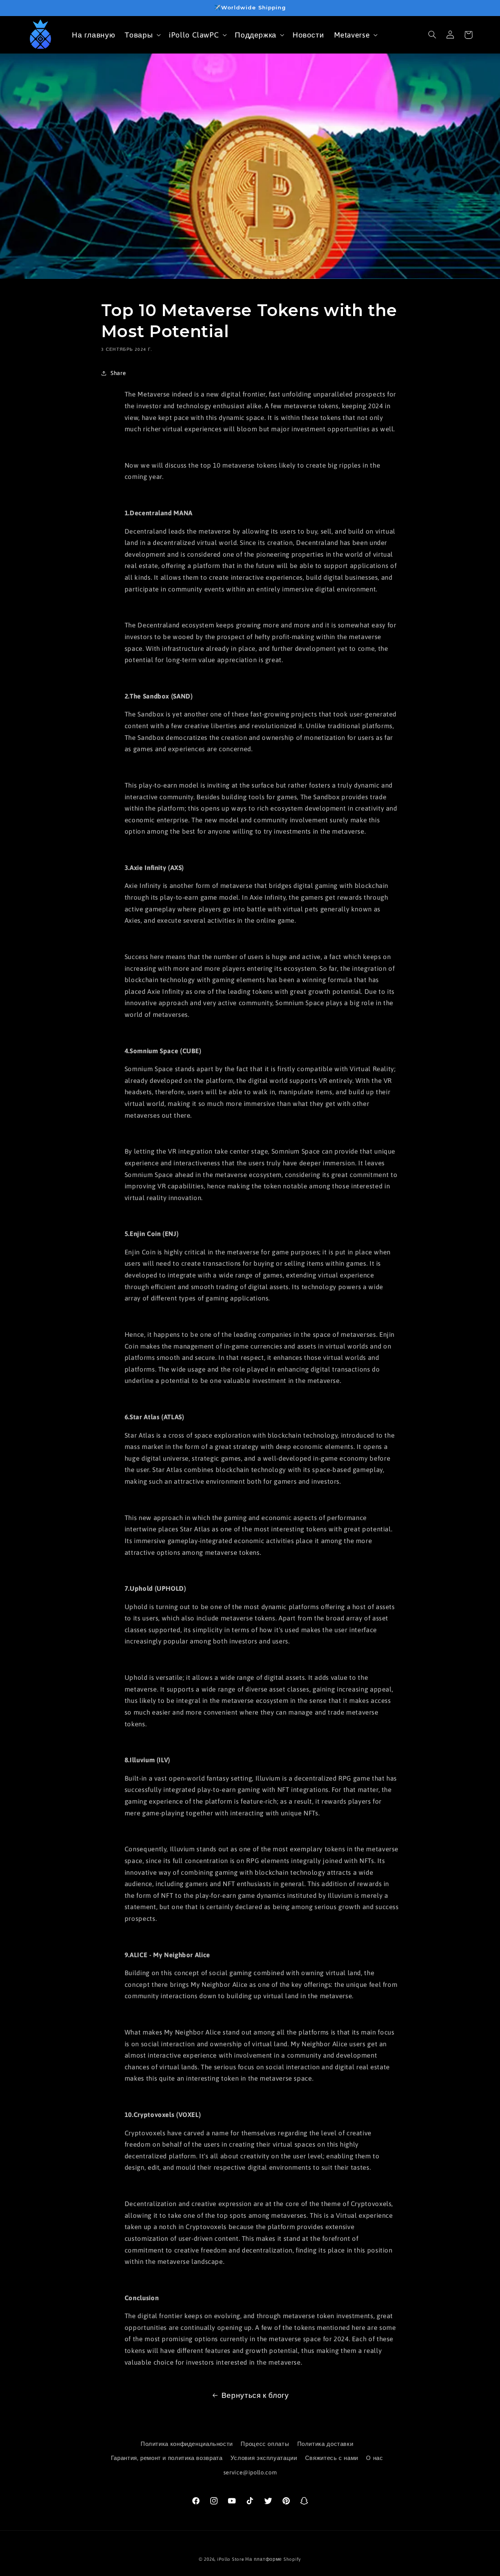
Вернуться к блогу (255, 2395)
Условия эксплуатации (264, 2458)
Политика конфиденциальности (187, 2444)
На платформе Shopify (273, 2559)
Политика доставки (325, 2444)
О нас (374, 2458)
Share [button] (118, 373)
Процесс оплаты (265, 2444)
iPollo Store (231, 2559)
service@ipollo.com (250, 2472)
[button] (142, 35)
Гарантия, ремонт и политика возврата (167, 2458)
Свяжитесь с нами (332, 2458)
